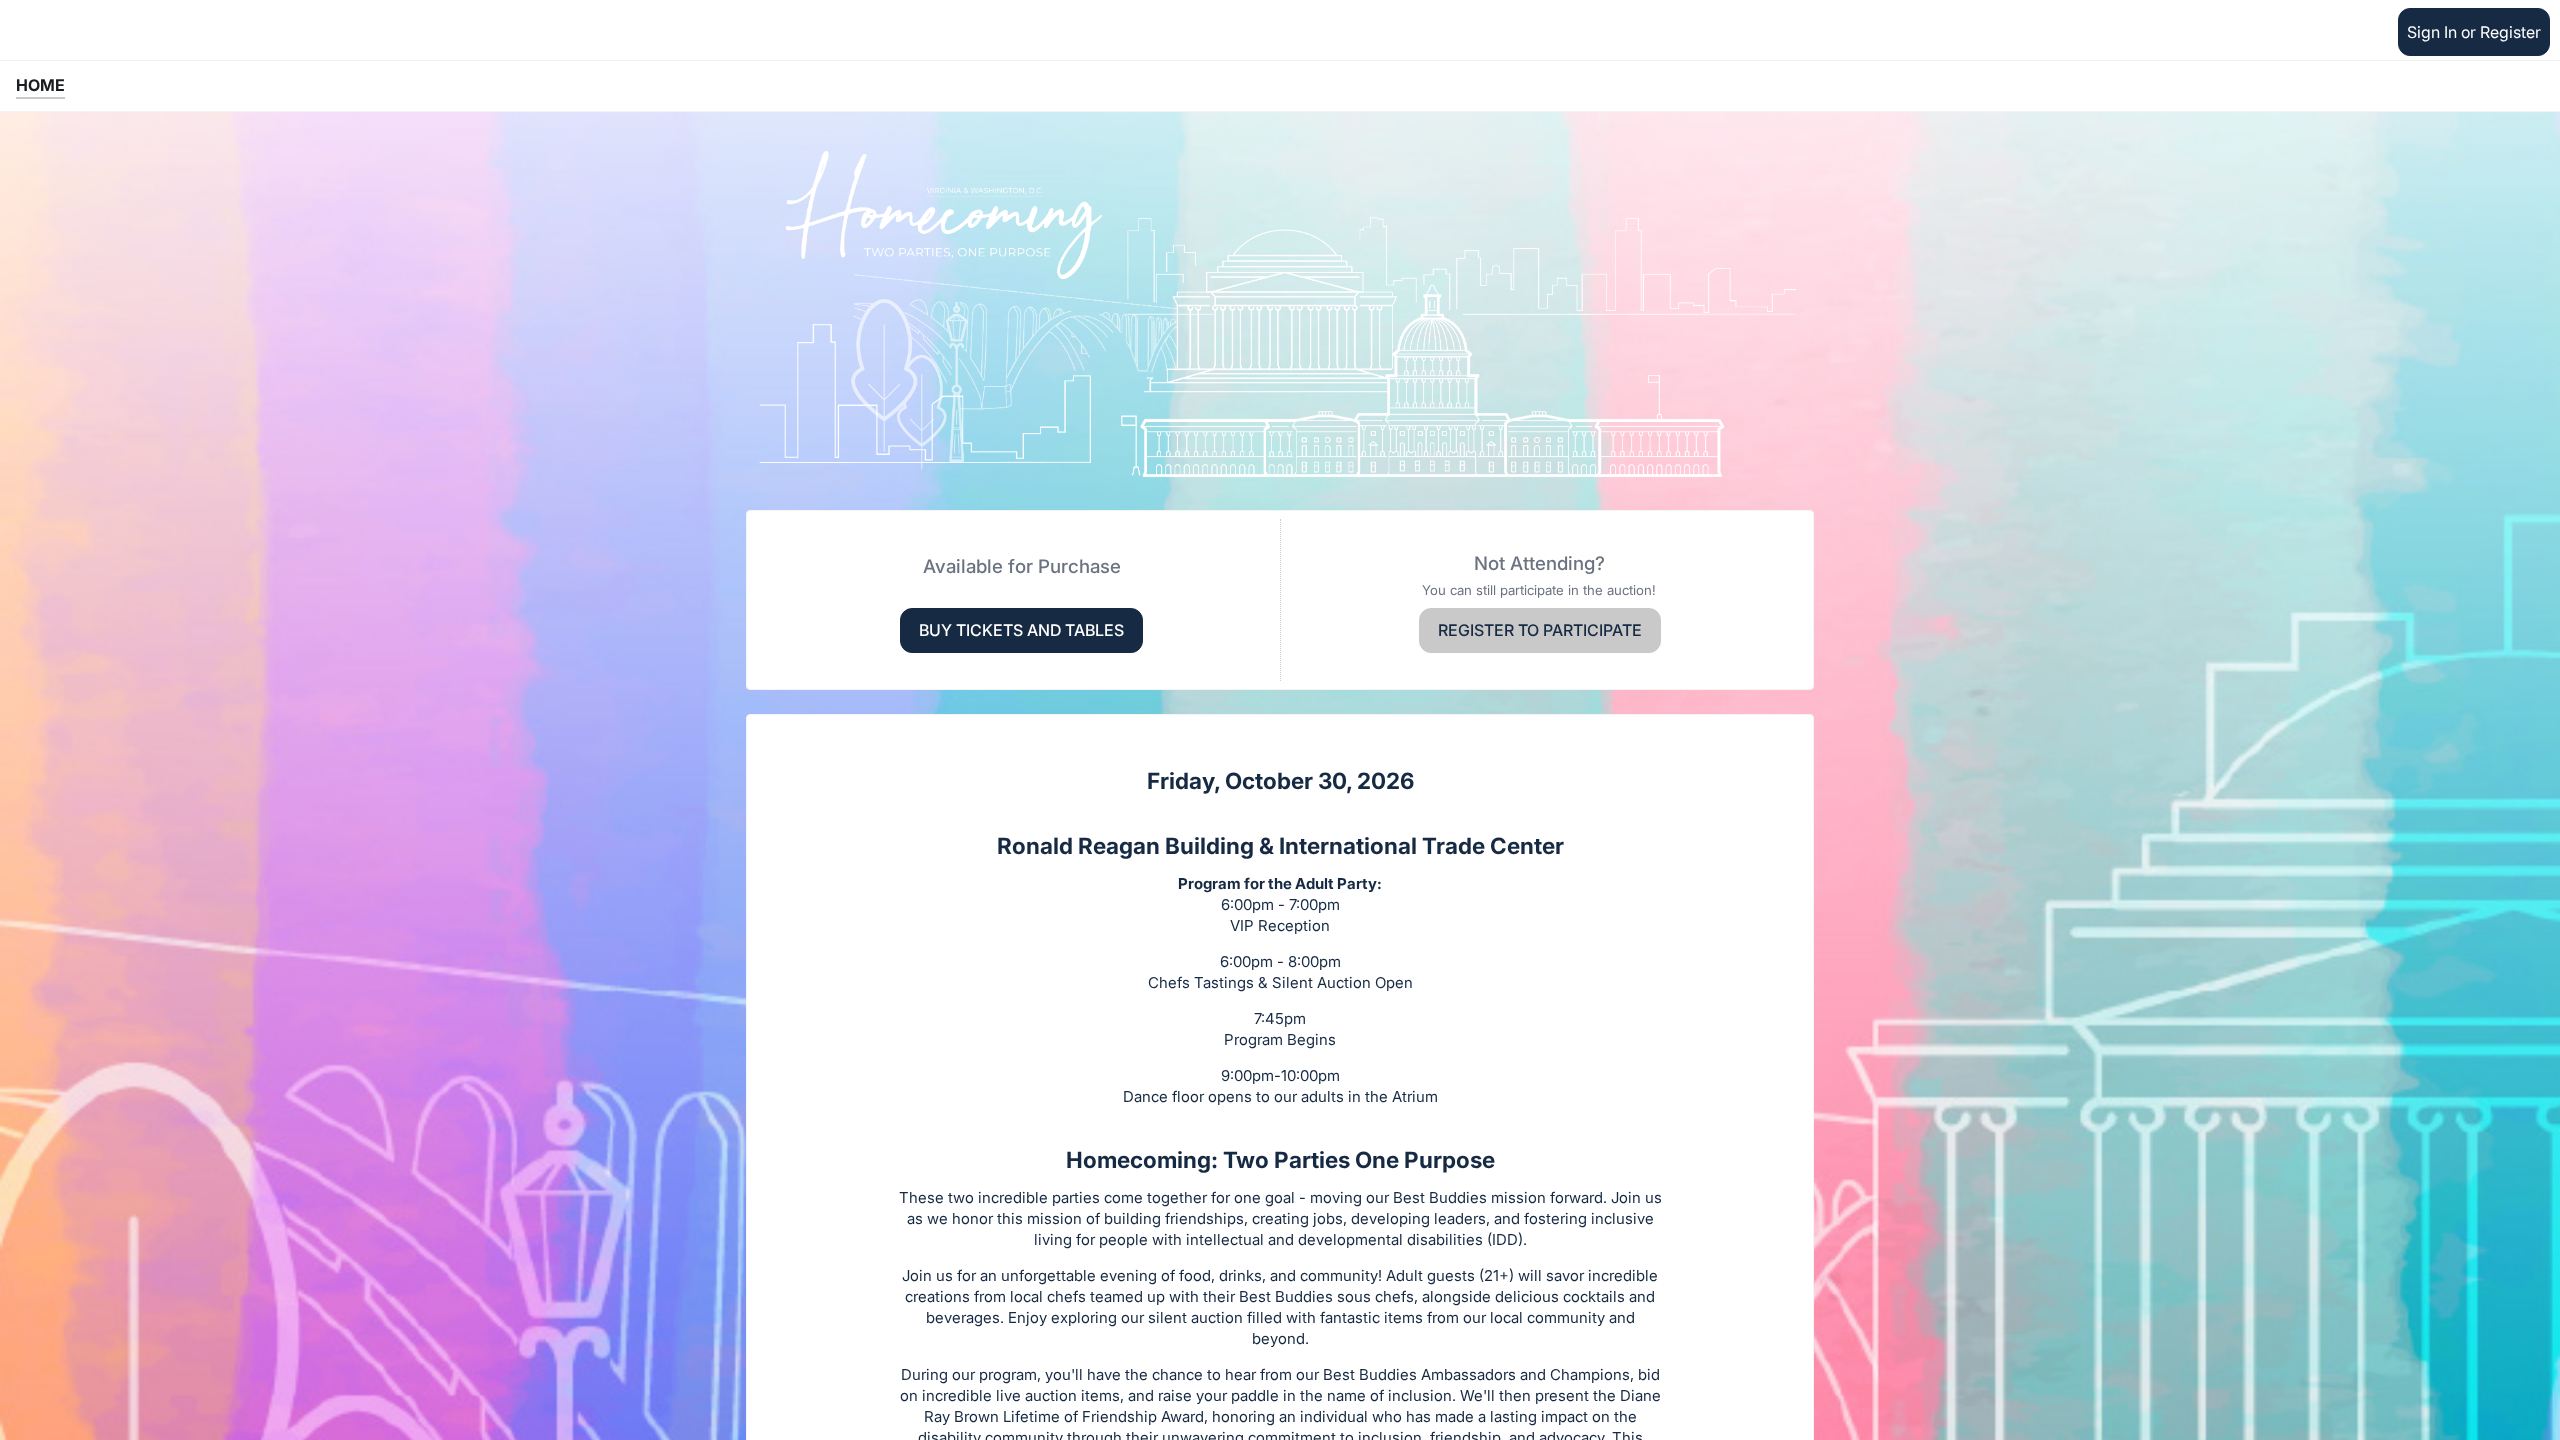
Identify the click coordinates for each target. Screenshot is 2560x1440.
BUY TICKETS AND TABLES (1021, 630)
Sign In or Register (2474, 32)
